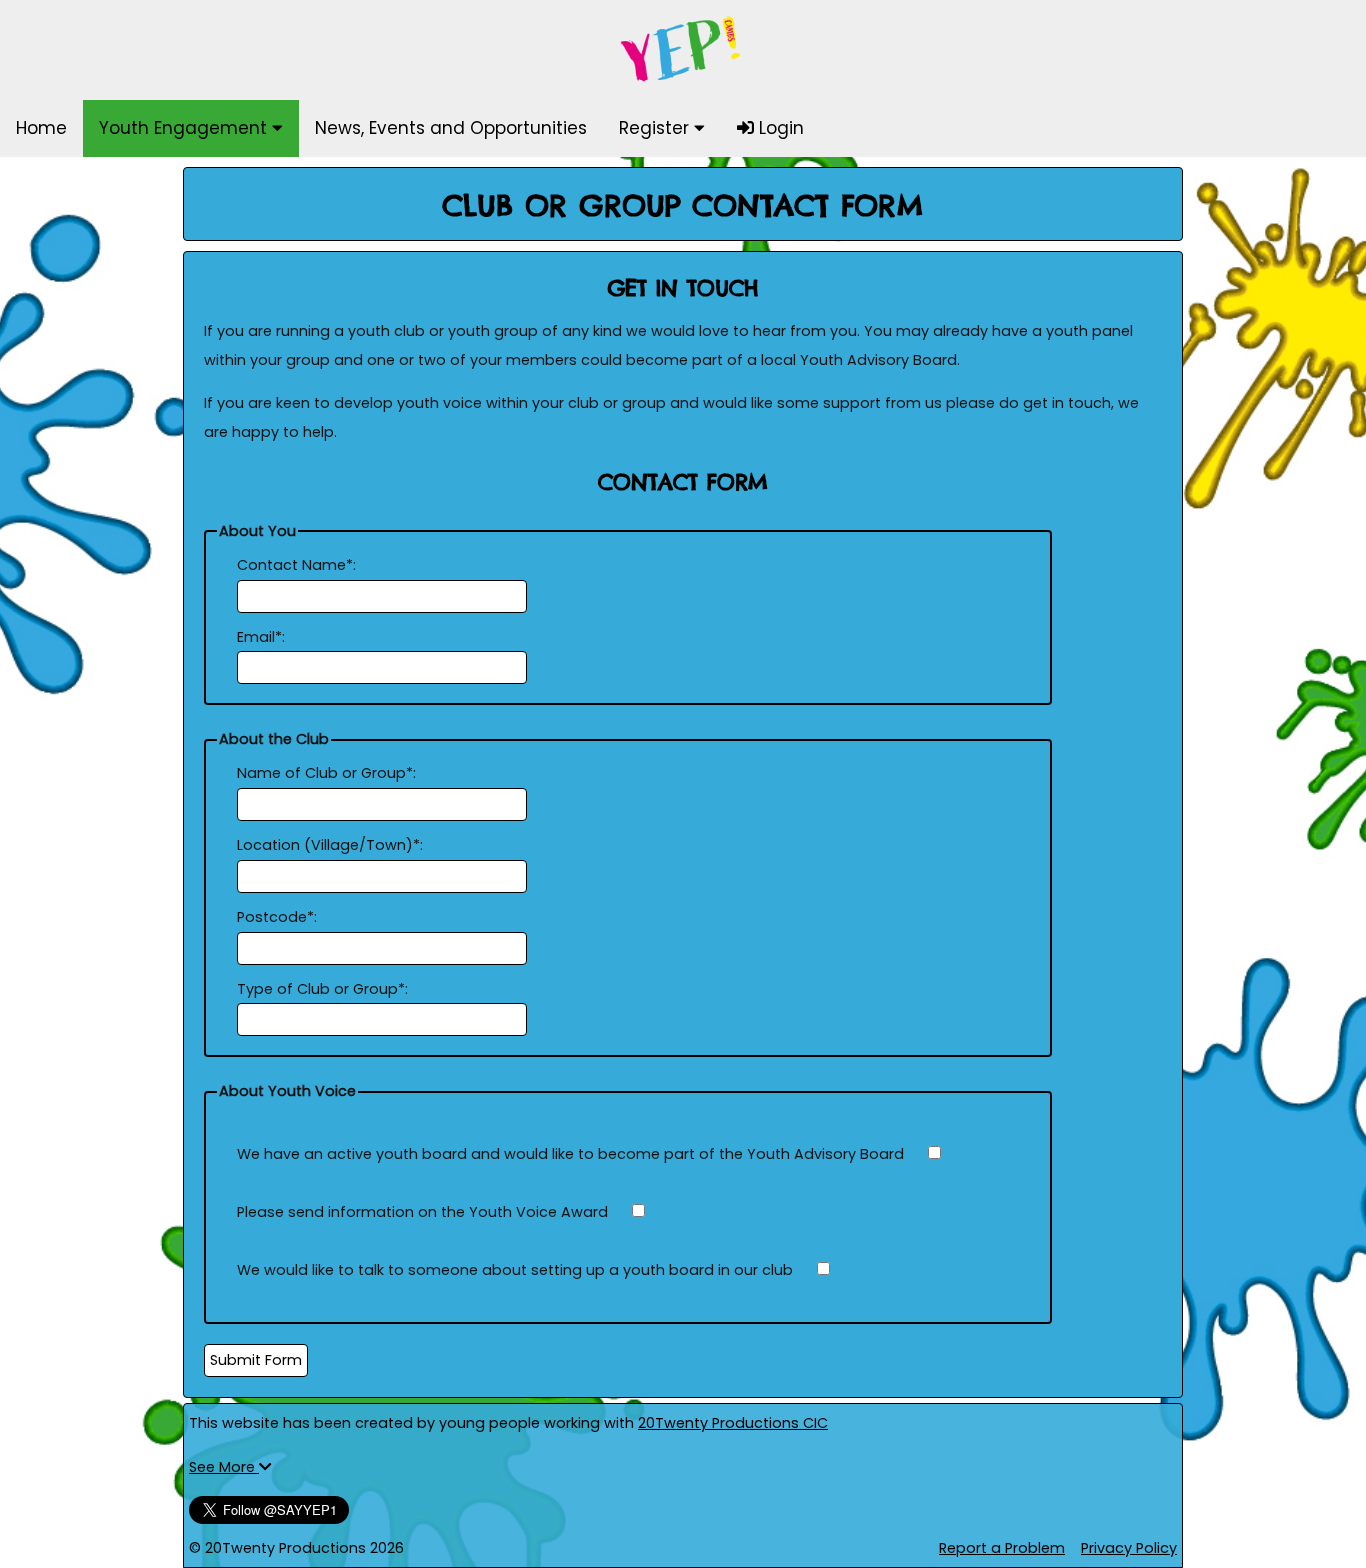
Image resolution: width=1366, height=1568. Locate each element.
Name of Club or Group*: (326, 773)
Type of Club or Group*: (322, 989)
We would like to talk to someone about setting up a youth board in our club (515, 1270)
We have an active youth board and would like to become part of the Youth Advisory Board (570, 1154)
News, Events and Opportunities (451, 128)
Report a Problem (1002, 1548)
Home (41, 128)
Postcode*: (277, 917)
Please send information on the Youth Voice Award (422, 1212)
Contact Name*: (296, 565)
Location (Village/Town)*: (330, 845)
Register (656, 128)
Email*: (261, 637)
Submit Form (256, 1360)
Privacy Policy (1129, 1548)
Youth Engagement (185, 128)
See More (224, 1467)
